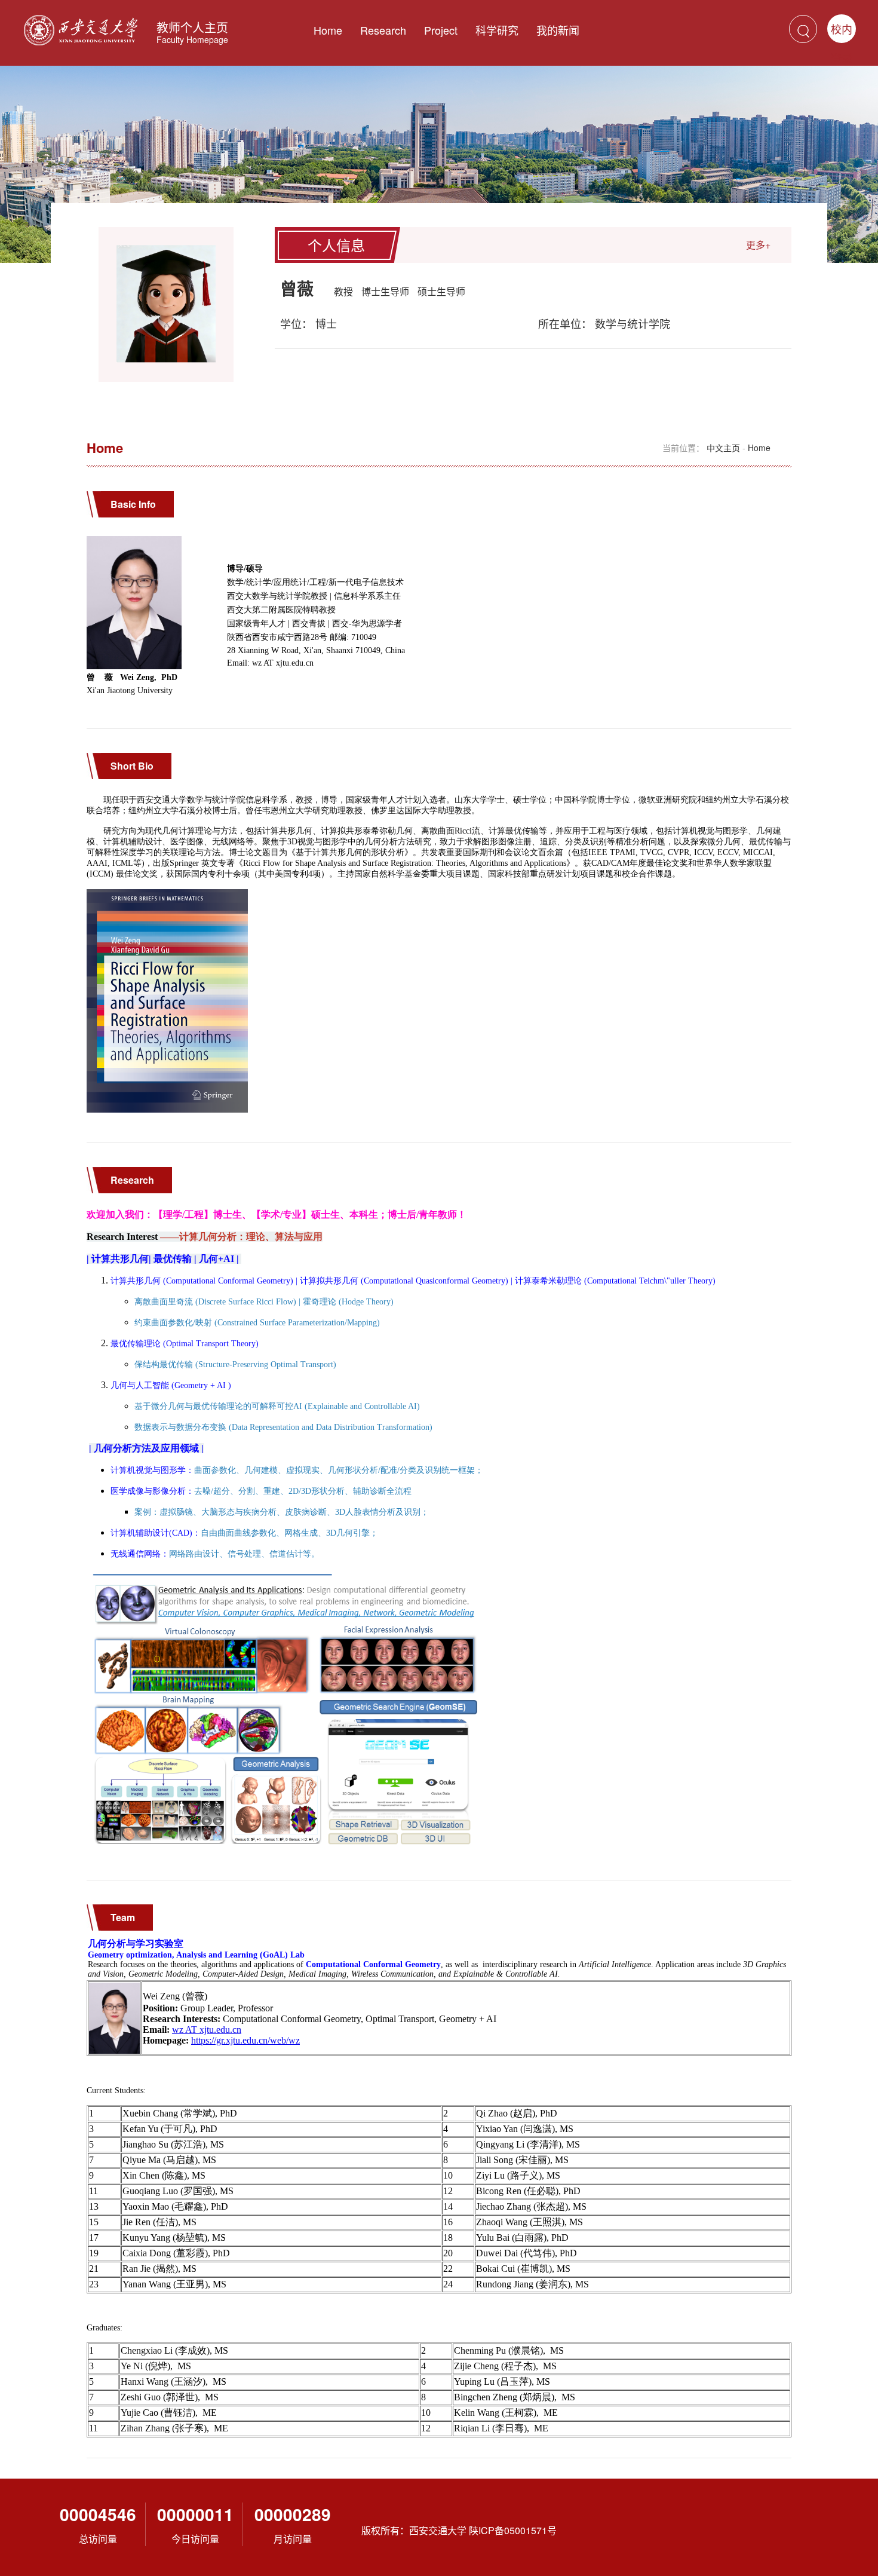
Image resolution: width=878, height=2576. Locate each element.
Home (328, 30)
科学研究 (497, 30)
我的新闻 (558, 30)
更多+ (758, 245)
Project (441, 30)
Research (383, 30)
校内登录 (842, 32)
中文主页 (723, 448)
